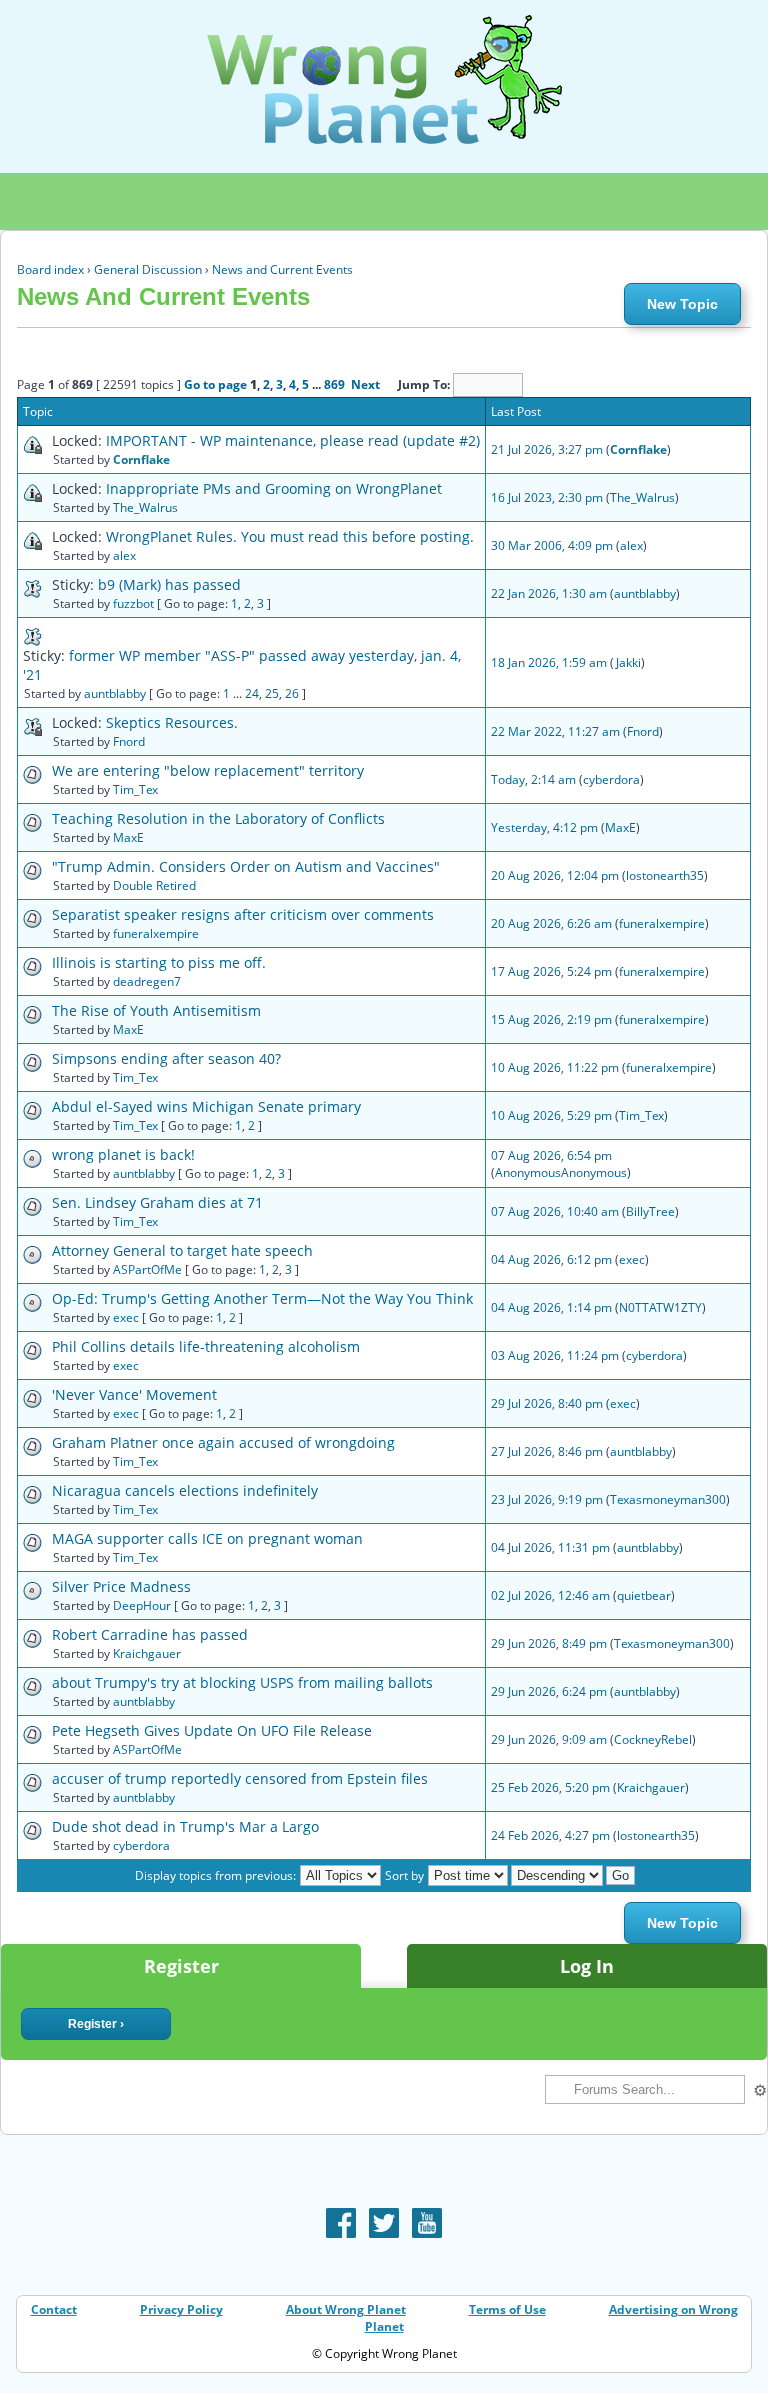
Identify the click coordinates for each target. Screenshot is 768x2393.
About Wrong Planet (346, 2309)
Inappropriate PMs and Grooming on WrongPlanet (274, 488)
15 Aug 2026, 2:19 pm (551, 1019)
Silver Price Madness (121, 1586)
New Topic (682, 304)
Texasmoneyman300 (668, 1499)
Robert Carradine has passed (150, 1634)
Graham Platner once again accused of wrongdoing (223, 1442)
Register (181, 1966)
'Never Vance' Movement (134, 1394)
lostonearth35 (665, 875)
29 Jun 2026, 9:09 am (549, 1739)
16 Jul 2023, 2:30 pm (547, 497)
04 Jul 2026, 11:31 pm (550, 1547)
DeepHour (142, 1605)
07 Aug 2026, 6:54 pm (551, 1155)
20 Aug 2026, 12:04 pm (555, 875)
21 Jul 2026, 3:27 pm (547, 449)
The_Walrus (145, 507)
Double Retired (154, 885)
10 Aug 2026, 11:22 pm (555, 1067)
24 (252, 693)
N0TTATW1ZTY (660, 1307)
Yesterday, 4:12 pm (544, 827)
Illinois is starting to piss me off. (159, 962)
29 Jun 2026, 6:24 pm (549, 1691)
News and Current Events (282, 269)
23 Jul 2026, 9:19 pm (547, 1499)
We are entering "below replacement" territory (208, 770)
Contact (54, 2309)
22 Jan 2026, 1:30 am (549, 593)
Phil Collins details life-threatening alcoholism (206, 1346)
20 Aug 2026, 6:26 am (551, 923)
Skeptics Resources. (172, 722)
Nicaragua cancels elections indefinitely (185, 1490)
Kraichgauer (147, 1653)
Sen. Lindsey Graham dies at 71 (157, 1202)
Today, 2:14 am (533, 779)
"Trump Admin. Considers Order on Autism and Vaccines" (246, 866)
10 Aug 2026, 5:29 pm (551, 1115)
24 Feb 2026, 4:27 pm (550, 1835)
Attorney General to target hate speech (182, 1250)
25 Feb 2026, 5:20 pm (550, 1787)
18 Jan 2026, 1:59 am (549, 662)
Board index (50, 269)
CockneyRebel (653, 1739)
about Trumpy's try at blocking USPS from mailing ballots (242, 1682)
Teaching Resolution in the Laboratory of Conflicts (218, 818)
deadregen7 (147, 981)
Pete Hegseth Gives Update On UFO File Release (212, 1730)
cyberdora (611, 779)
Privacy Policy (181, 2309)
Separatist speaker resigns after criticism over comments (243, 914)
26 (292, 693)
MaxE (128, 837)
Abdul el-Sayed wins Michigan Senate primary (206, 1106)
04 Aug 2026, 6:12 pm (551, 1259)
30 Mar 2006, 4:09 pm (552, 545)
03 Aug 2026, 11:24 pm (555, 1355)
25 (272, 693)
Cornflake (141, 459)
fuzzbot (133, 603)
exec (632, 1259)
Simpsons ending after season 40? (166, 1058)
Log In (587, 1966)
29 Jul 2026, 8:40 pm (547, 1403)
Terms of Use (507, 2309)
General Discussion (148, 269)
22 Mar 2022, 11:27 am (555, 731)
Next (365, 384)
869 (334, 384)
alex (124, 555)
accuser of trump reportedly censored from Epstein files (240, 1778)
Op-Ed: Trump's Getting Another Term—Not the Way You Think (262, 1298)
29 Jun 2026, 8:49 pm (549, 1643)
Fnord (129, 741)
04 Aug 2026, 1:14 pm (551, 1307)
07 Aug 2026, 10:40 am (555, 1211)
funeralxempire (156, 933)
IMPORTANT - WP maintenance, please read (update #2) (293, 440)
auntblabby (645, 593)
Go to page (215, 384)
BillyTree (650, 1211)
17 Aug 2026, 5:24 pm (551, 971)
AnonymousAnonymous (561, 1172)
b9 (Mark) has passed (169, 584)
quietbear (644, 1595)
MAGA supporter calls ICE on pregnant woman (207, 1538)
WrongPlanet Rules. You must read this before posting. (290, 536)
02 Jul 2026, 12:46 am (550, 1595)
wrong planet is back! (123, 1154)
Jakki (628, 662)
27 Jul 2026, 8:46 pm (547, 1451)
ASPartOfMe (147, 1269)
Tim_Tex (135, 789)
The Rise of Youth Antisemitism (156, 1010)
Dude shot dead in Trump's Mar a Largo (185, 1826)
